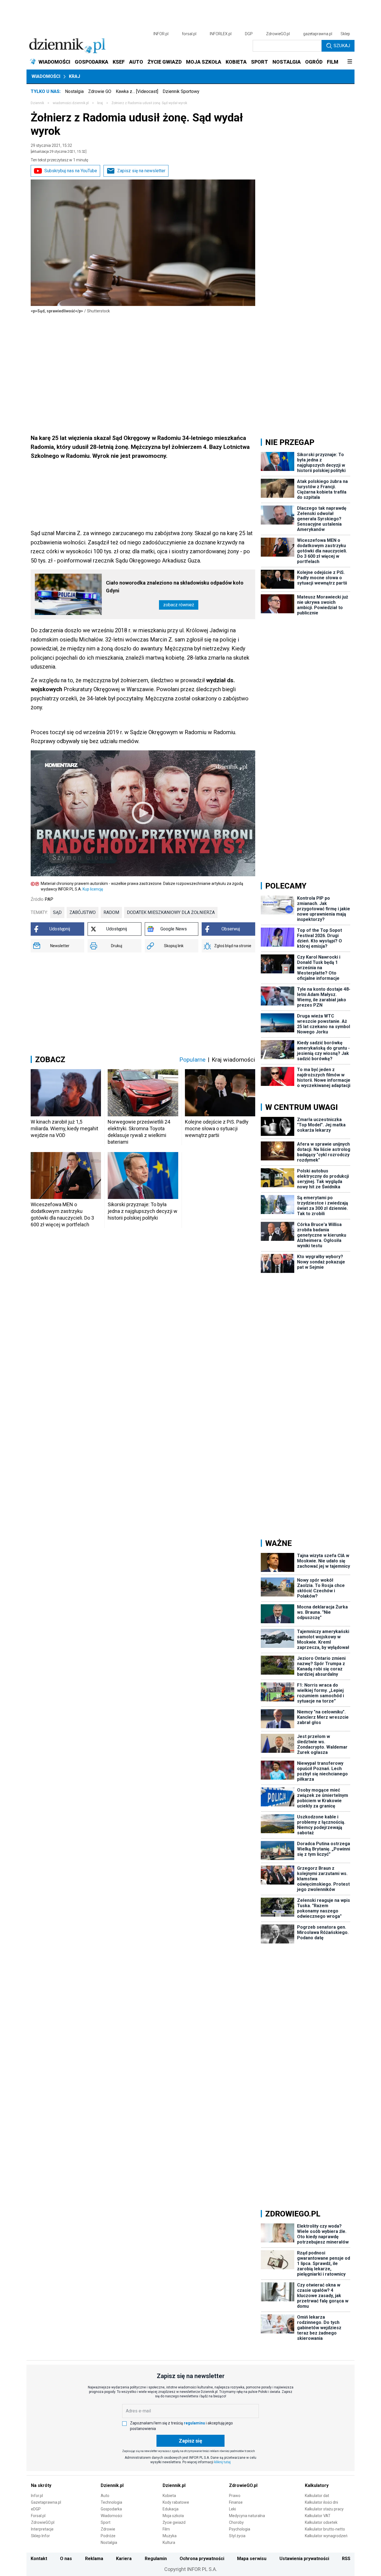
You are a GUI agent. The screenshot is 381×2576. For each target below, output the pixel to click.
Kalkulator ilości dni (321, 2502)
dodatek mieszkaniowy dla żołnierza (171, 912)
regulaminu (194, 2423)
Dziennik (37, 103)
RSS (346, 2559)
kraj (100, 103)
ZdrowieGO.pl (278, 34)
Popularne (192, 1060)
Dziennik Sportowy (181, 91)
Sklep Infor (40, 2536)
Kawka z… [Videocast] (137, 91)
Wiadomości (46, 76)
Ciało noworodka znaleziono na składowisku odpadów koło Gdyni (175, 587)
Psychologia (240, 2529)
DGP (249, 34)
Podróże (108, 2536)
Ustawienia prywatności (304, 2559)
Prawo (235, 2496)
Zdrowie (108, 2529)
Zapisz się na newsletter (141, 171)
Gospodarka (111, 2509)
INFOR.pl (161, 34)
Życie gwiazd (174, 2522)
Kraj (74, 76)
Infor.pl (37, 2496)
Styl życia (237, 2536)
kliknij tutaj (222, 2462)
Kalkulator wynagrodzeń (326, 2536)
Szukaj (342, 46)
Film (166, 2529)
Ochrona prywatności (202, 2559)
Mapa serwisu (252, 2559)
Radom (111, 912)
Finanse (236, 2502)
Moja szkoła (173, 2516)
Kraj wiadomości (233, 1060)
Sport (106, 2522)
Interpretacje (42, 2529)
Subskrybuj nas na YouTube (71, 171)
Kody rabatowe (176, 2502)
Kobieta (169, 2496)
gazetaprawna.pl (318, 34)
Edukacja (171, 2509)
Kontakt (39, 2559)
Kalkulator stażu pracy (324, 2509)
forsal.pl (189, 34)
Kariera (124, 2559)
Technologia (111, 2502)
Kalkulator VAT (318, 2516)
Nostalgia (74, 91)
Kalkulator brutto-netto (325, 2529)
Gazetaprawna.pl (46, 2502)
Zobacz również (179, 605)
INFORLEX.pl (221, 34)
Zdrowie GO (100, 91)
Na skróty (41, 2485)
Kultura (169, 2543)
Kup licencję (93, 889)
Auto (105, 2496)
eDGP (36, 2509)
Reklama (94, 2559)
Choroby (236, 2522)
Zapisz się (191, 2441)
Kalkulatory (317, 2485)
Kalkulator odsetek (321, 2522)
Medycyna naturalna (247, 2516)
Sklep (345, 34)
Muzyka (170, 2536)
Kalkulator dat (317, 2496)
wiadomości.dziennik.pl (71, 103)
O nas (66, 2559)
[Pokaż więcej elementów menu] (350, 62)
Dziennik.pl (112, 2485)
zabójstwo (83, 912)
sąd (57, 912)
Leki (232, 2509)
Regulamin (156, 2559)
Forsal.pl (38, 2516)
